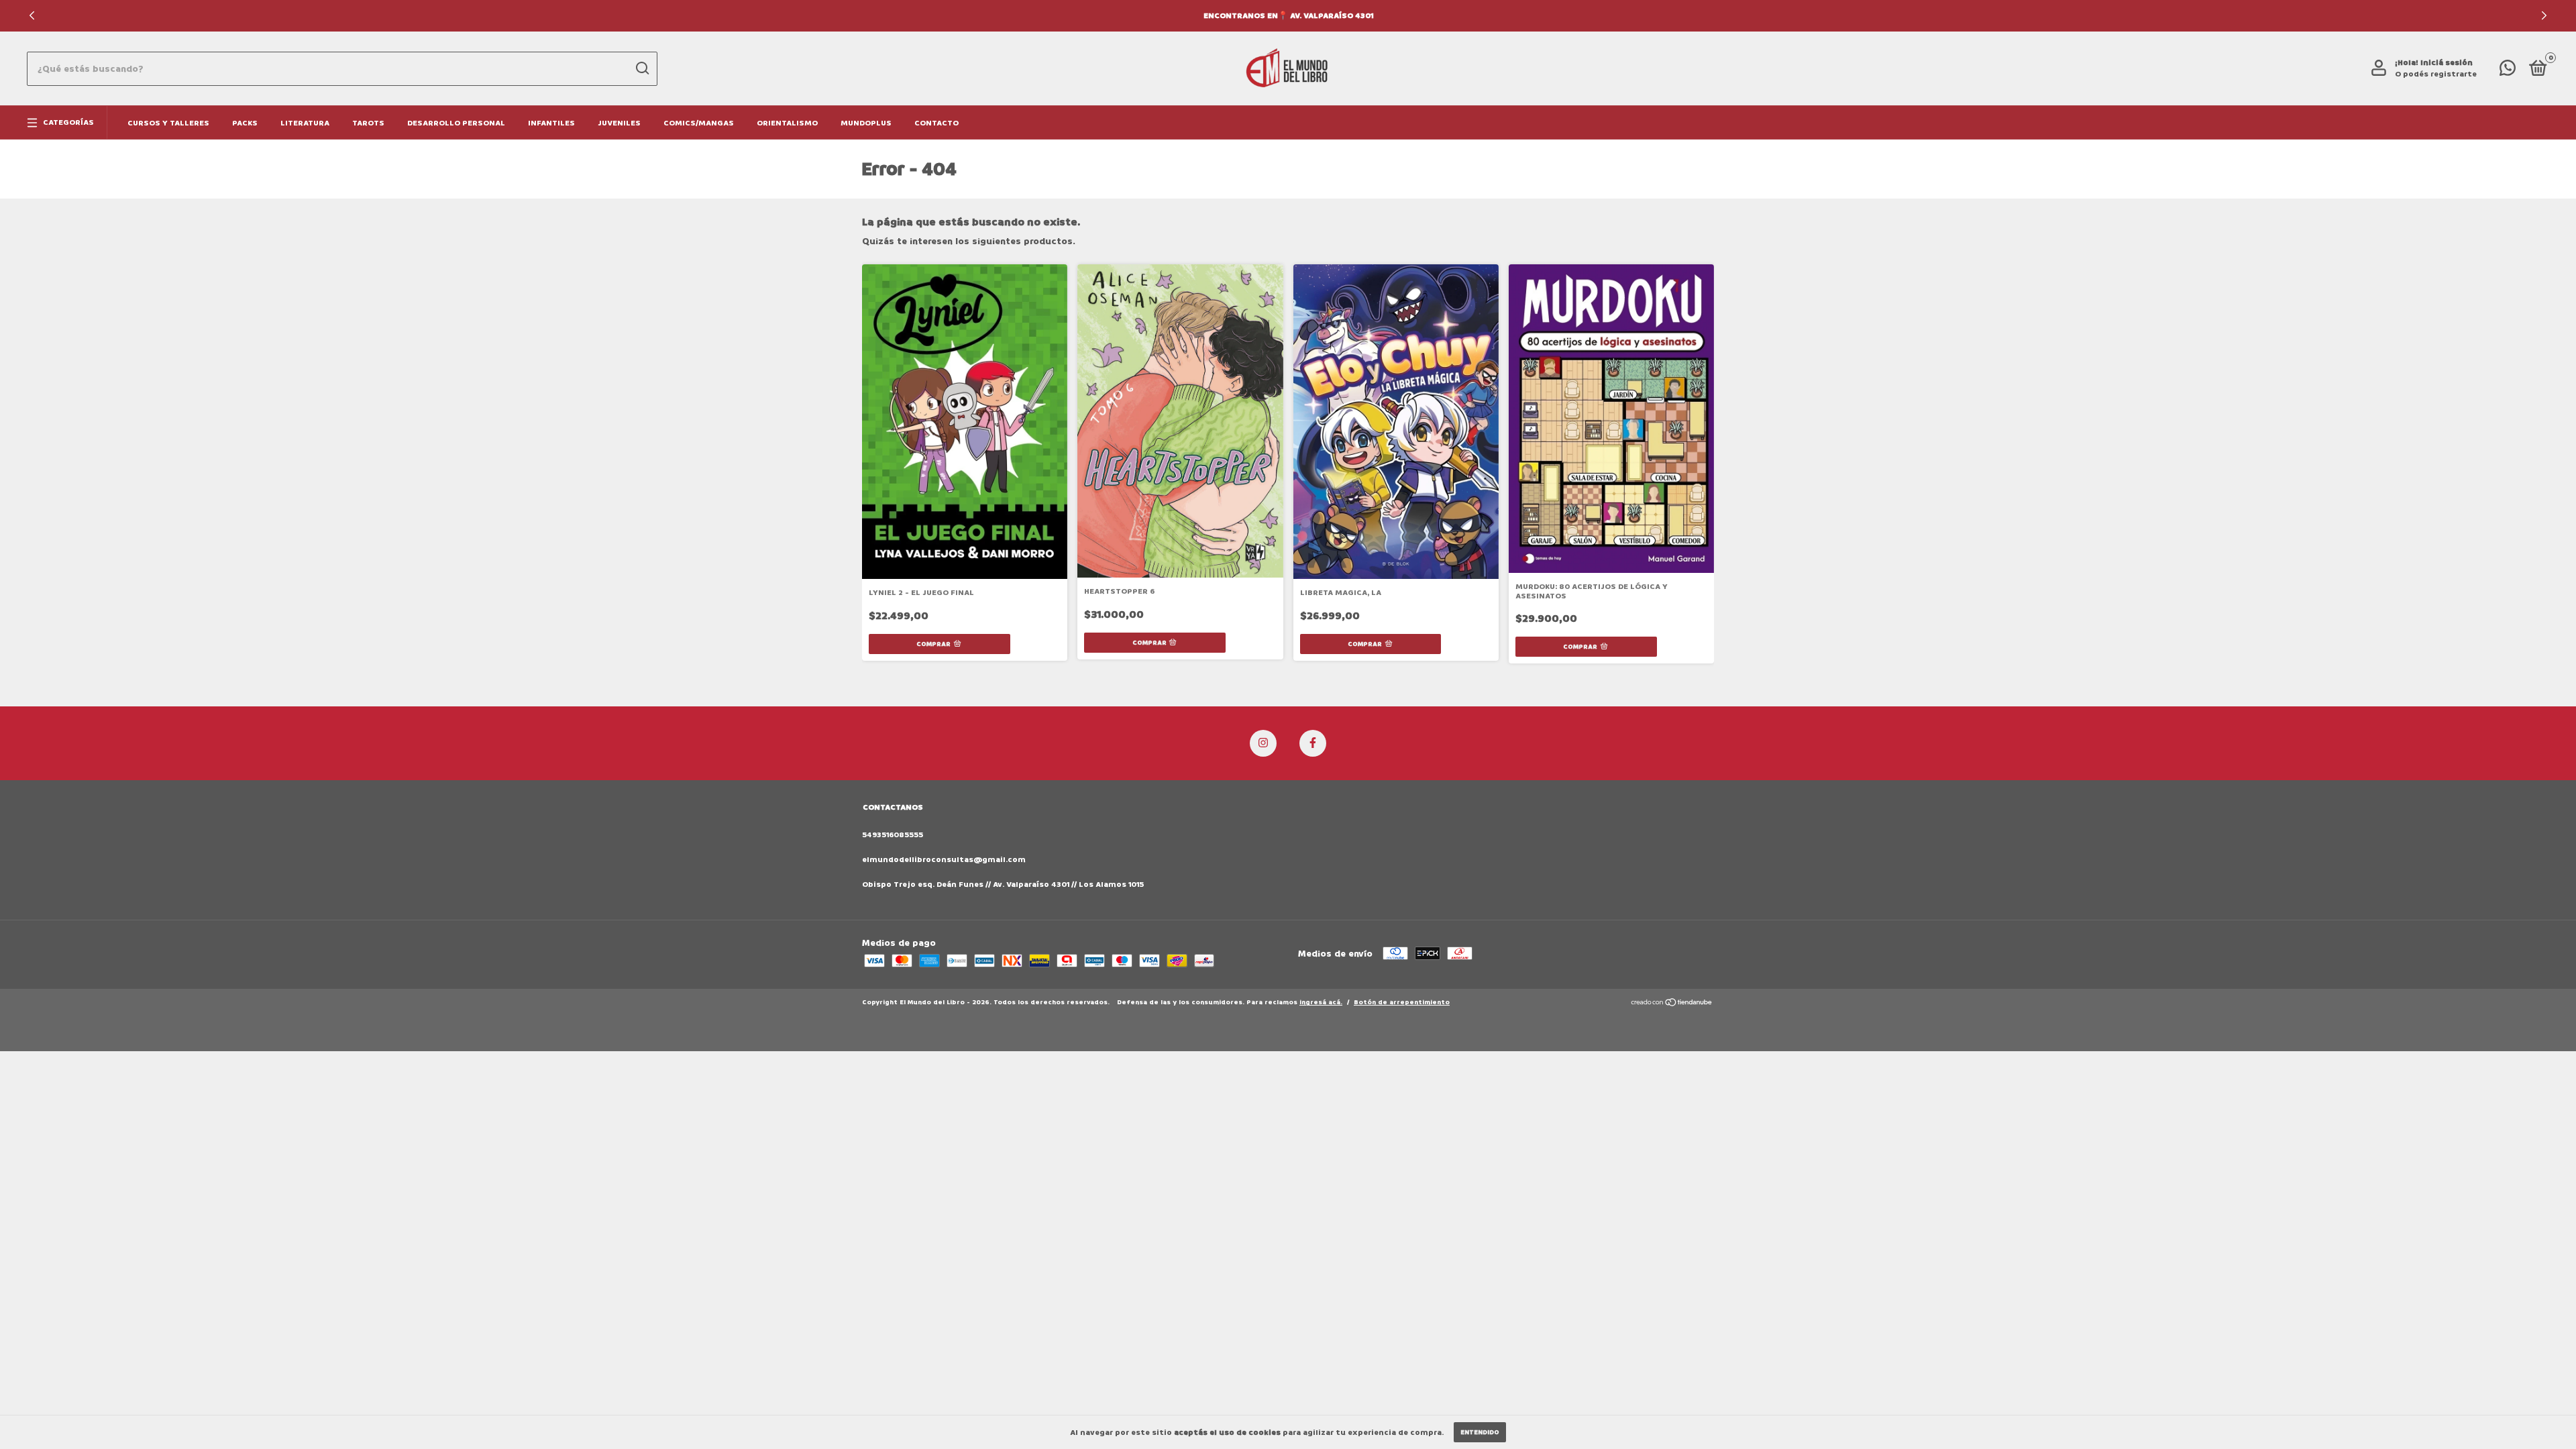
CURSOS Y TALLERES (168, 123)
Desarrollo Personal (456, 123)
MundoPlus (866, 123)
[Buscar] (642, 68)
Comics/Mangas (699, 123)
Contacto (936, 123)
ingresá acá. (1321, 1002)
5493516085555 (893, 835)
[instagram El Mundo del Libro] (1263, 743)
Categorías (68, 122)
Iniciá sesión (2447, 63)
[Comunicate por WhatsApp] (2508, 71)
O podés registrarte (2436, 74)
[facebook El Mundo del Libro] (1313, 743)
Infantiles (551, 123)
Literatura (305, 123)
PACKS (245, 123)
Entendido (1480, 1432)
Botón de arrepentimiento (1402, 1002)
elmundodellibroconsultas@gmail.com (944, 860)
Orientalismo (787, 123)
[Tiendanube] (1672, 1004)
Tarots (368, 123)
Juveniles (619, 123)
